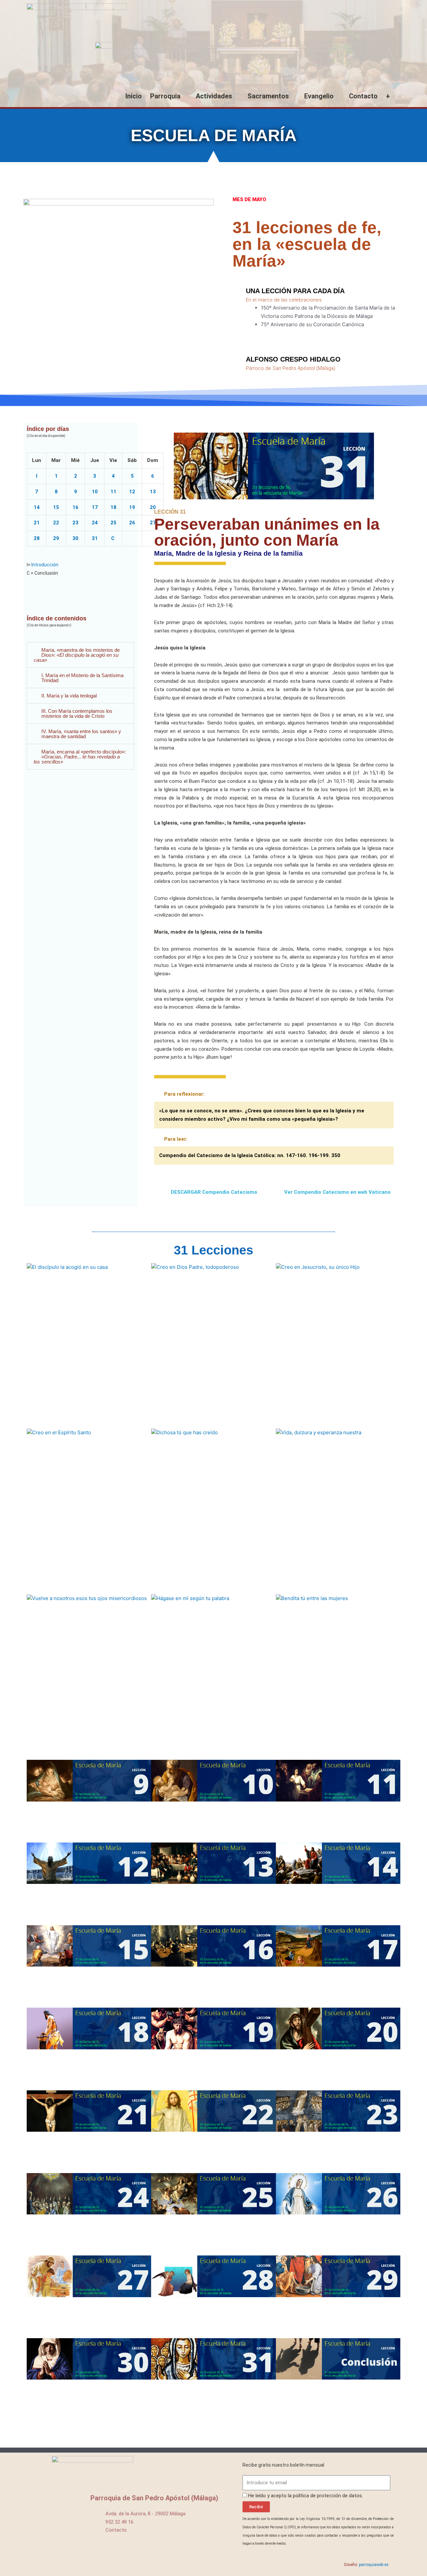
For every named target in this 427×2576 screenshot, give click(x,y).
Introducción (45, 565)
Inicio (134, 96)
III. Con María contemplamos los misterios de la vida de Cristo (77, 713)
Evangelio (319, 96)
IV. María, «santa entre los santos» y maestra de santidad (81, 734)
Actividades (214, 96)
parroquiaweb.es (374, 2565)
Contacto (363, 96)
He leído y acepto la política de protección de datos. (306, 2496)
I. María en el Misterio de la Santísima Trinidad (82, 678)
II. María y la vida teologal (69, 696)
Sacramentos (268, 96)
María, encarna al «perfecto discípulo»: (80, 757)
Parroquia (165, 96)
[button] (80, 655)
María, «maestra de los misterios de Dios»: (77, 655)
